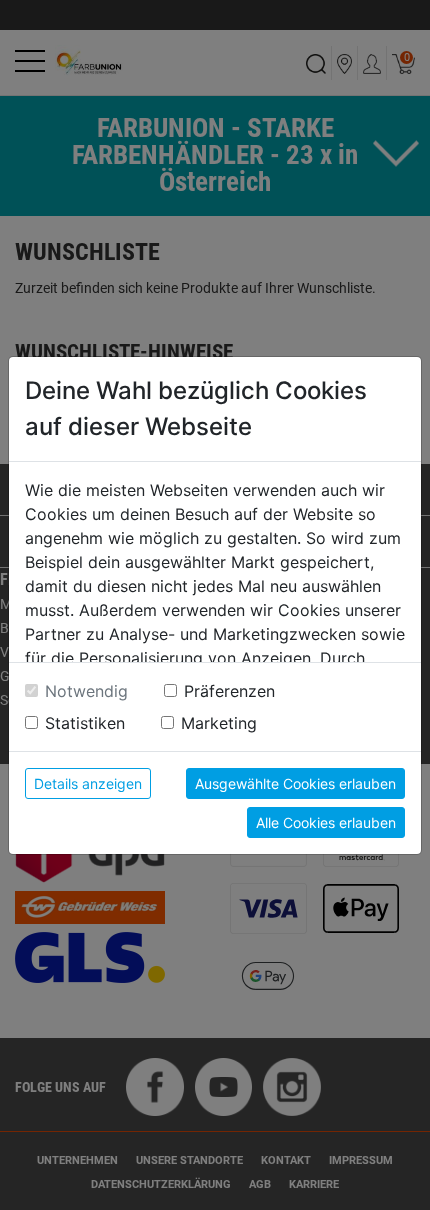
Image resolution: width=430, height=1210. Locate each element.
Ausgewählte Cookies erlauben (295, 783)
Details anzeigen (88, 783)
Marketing (219, 723)
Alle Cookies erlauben (326, 822)
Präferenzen (229, 691)
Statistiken (85, 723)
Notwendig (86, 691)
